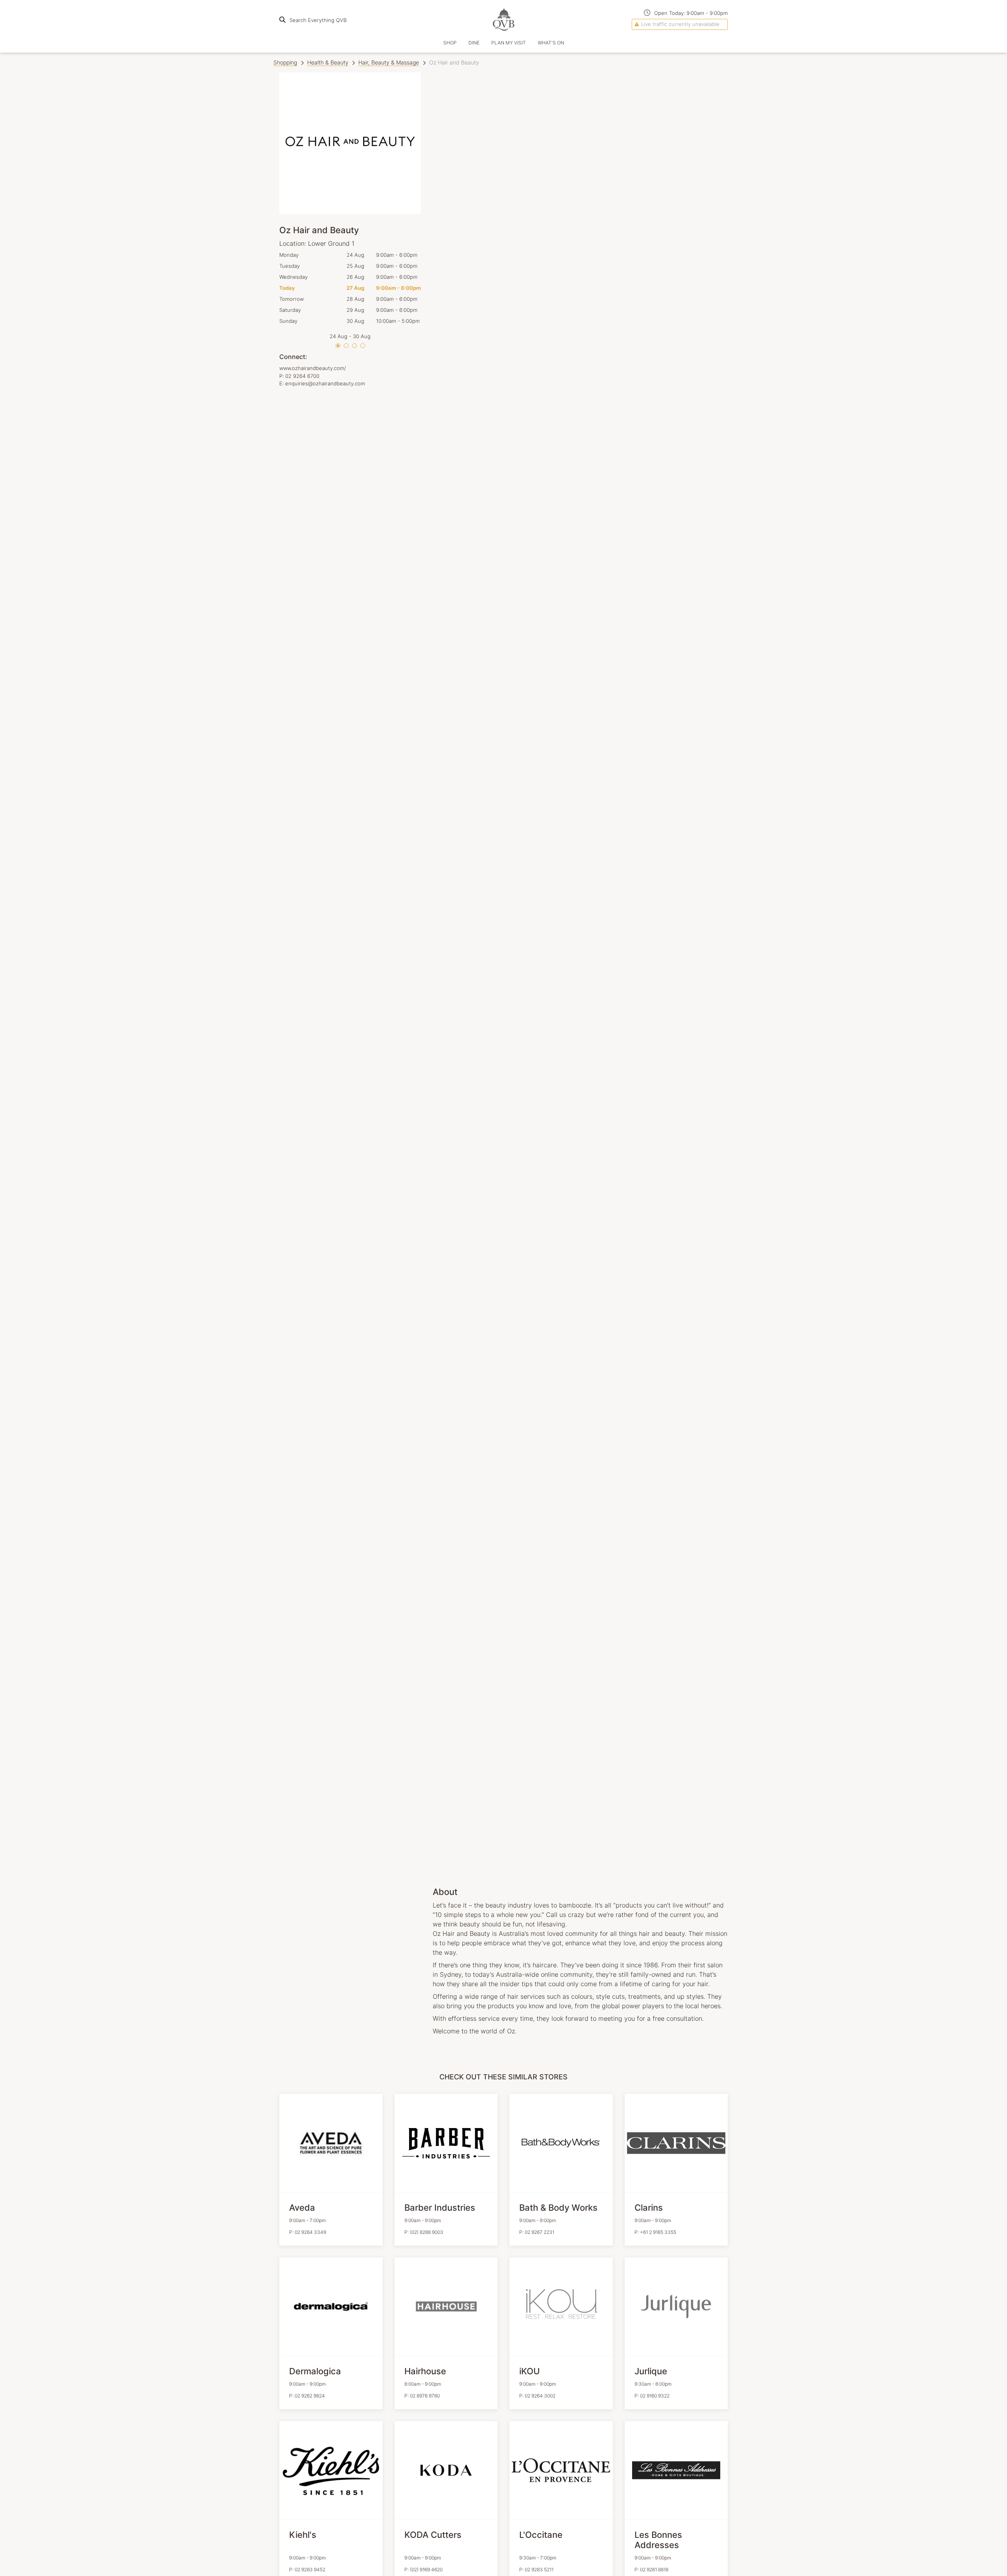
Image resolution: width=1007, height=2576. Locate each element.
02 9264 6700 (302, 376)
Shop (450, 43)
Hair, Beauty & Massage (389, 62)
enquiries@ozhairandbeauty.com (325, 383)
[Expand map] (580, 974)
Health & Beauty (328, 62)
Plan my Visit (509, 43)
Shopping (285, 62)
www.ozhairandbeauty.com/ (313, 368)
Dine (474, 43)
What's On (551, 43)
